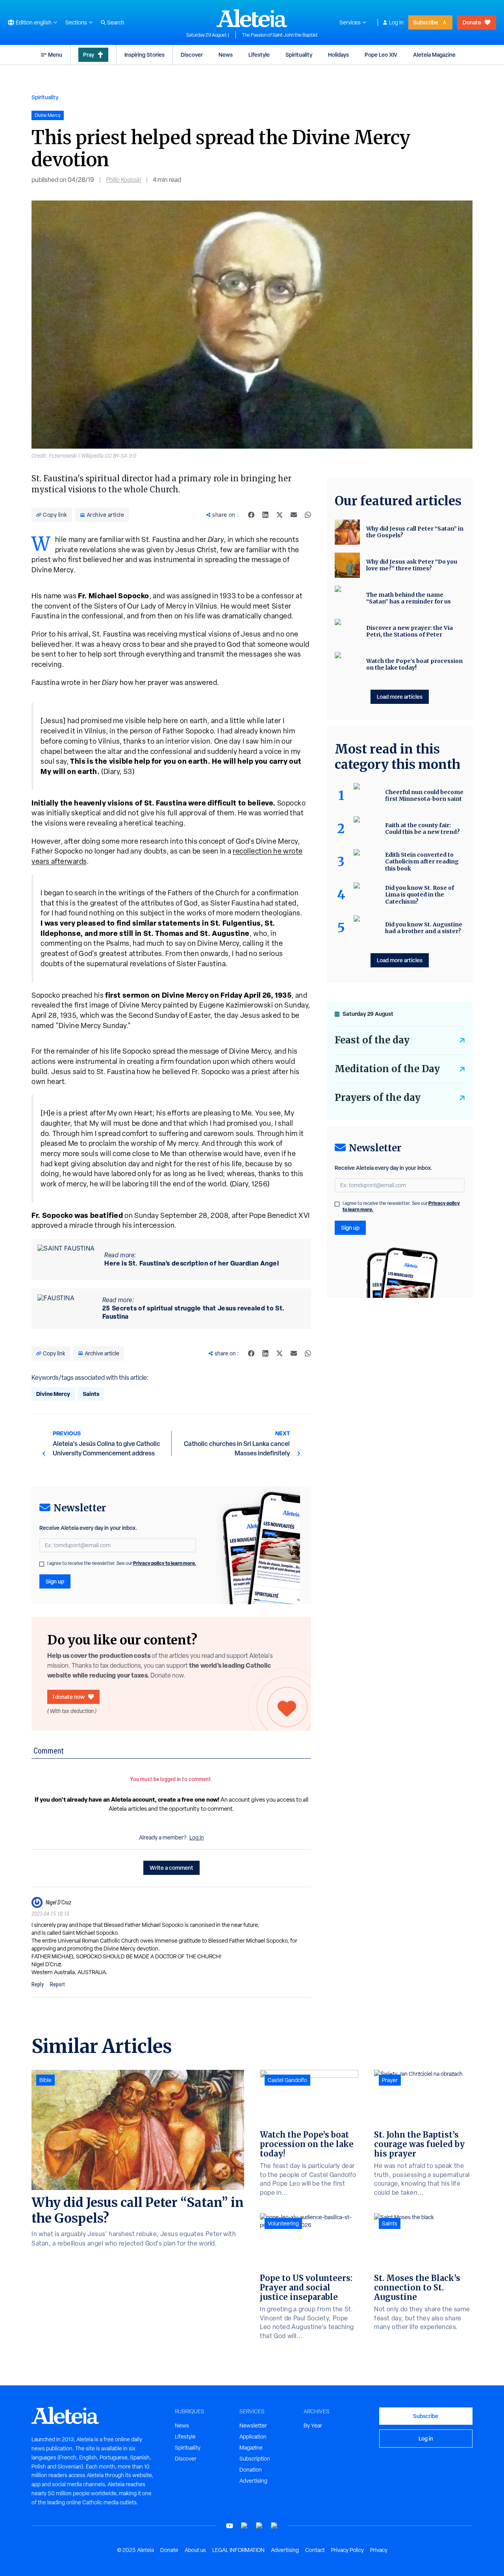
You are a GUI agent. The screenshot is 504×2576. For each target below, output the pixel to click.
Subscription (255, 2459)
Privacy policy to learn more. (165, 1563)
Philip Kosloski (123, 180)
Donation (251, 2470)
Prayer (390, 2080)
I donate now (69, 1697)
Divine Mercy (53, 1394)
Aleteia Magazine (434, 55)
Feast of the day (372, 1040)
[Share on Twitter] (280, 515)
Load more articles (400, 697)
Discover (192, 55)
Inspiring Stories (145, 55)
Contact (315, 2550)
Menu (55, 55)
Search (116, 22)
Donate (472, 22)
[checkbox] (42, 1564)
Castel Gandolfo (287, 2080)
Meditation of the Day (387, 1069)
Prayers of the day (378, 1098)
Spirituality (299, 55)
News (226, 55)
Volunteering (283, 2223)
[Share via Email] (294, 515)
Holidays (338, 55)
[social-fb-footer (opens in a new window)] (245, 2526)
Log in (396, 22)
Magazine (251, 2448)
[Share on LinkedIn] (265, 515)
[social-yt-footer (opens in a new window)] (230, 2526)
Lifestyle (259, 55)
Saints (91, 1394)
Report (57, 1984)
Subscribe (426, 22)
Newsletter (253, 2426)
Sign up (55, 1581)
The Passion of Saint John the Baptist (280, 35)
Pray (89, 55)
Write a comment (171, 1868)
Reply (38, 1984)
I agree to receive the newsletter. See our (122, 1563)
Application (253, 2437)
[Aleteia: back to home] (252, 18)
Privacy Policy (347, 2550)
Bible (45, 2080)
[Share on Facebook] (251, 515)
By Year (313, 2426)
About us (195, 2550)
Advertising (253, 2481)
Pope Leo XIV (381, 55)
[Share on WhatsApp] (308, 515)
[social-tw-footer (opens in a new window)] (259, 2526)
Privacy (379, 2550)
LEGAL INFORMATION (238, 2550)
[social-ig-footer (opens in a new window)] (274, 2526)
